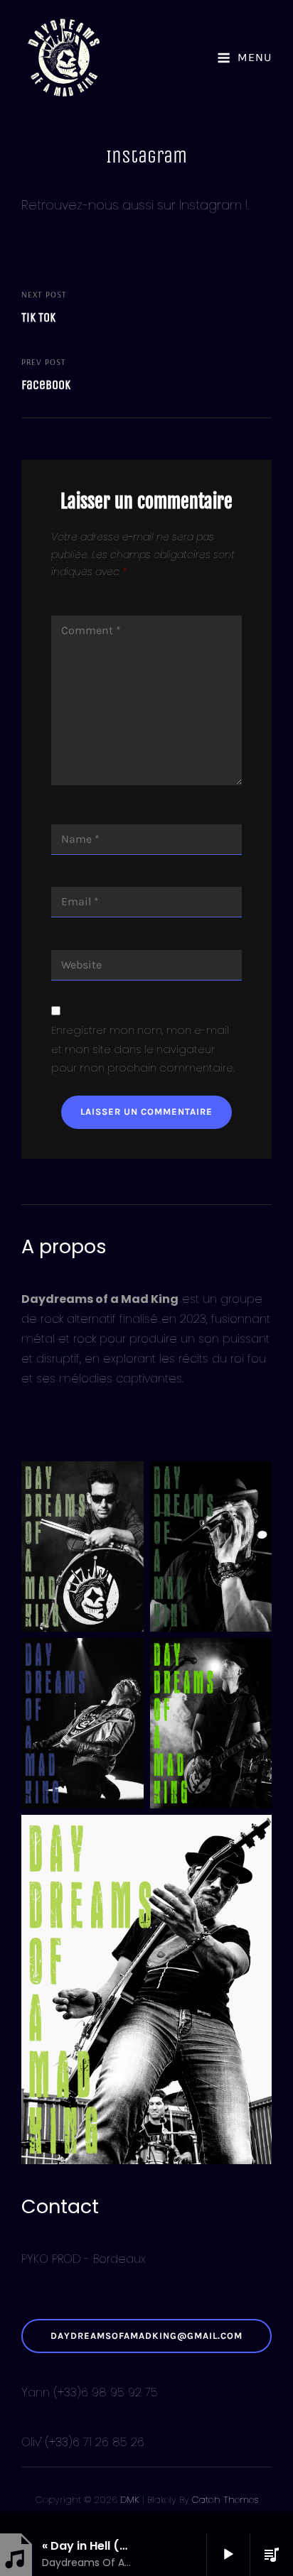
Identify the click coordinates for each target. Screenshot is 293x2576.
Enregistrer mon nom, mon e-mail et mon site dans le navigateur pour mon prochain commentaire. (143, 1049)
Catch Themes (225, 2500)
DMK (130, 2500)
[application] (220, 2555)
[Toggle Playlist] (272, 2555)
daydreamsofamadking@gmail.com (146, 2336)
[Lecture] (228, 2555)
